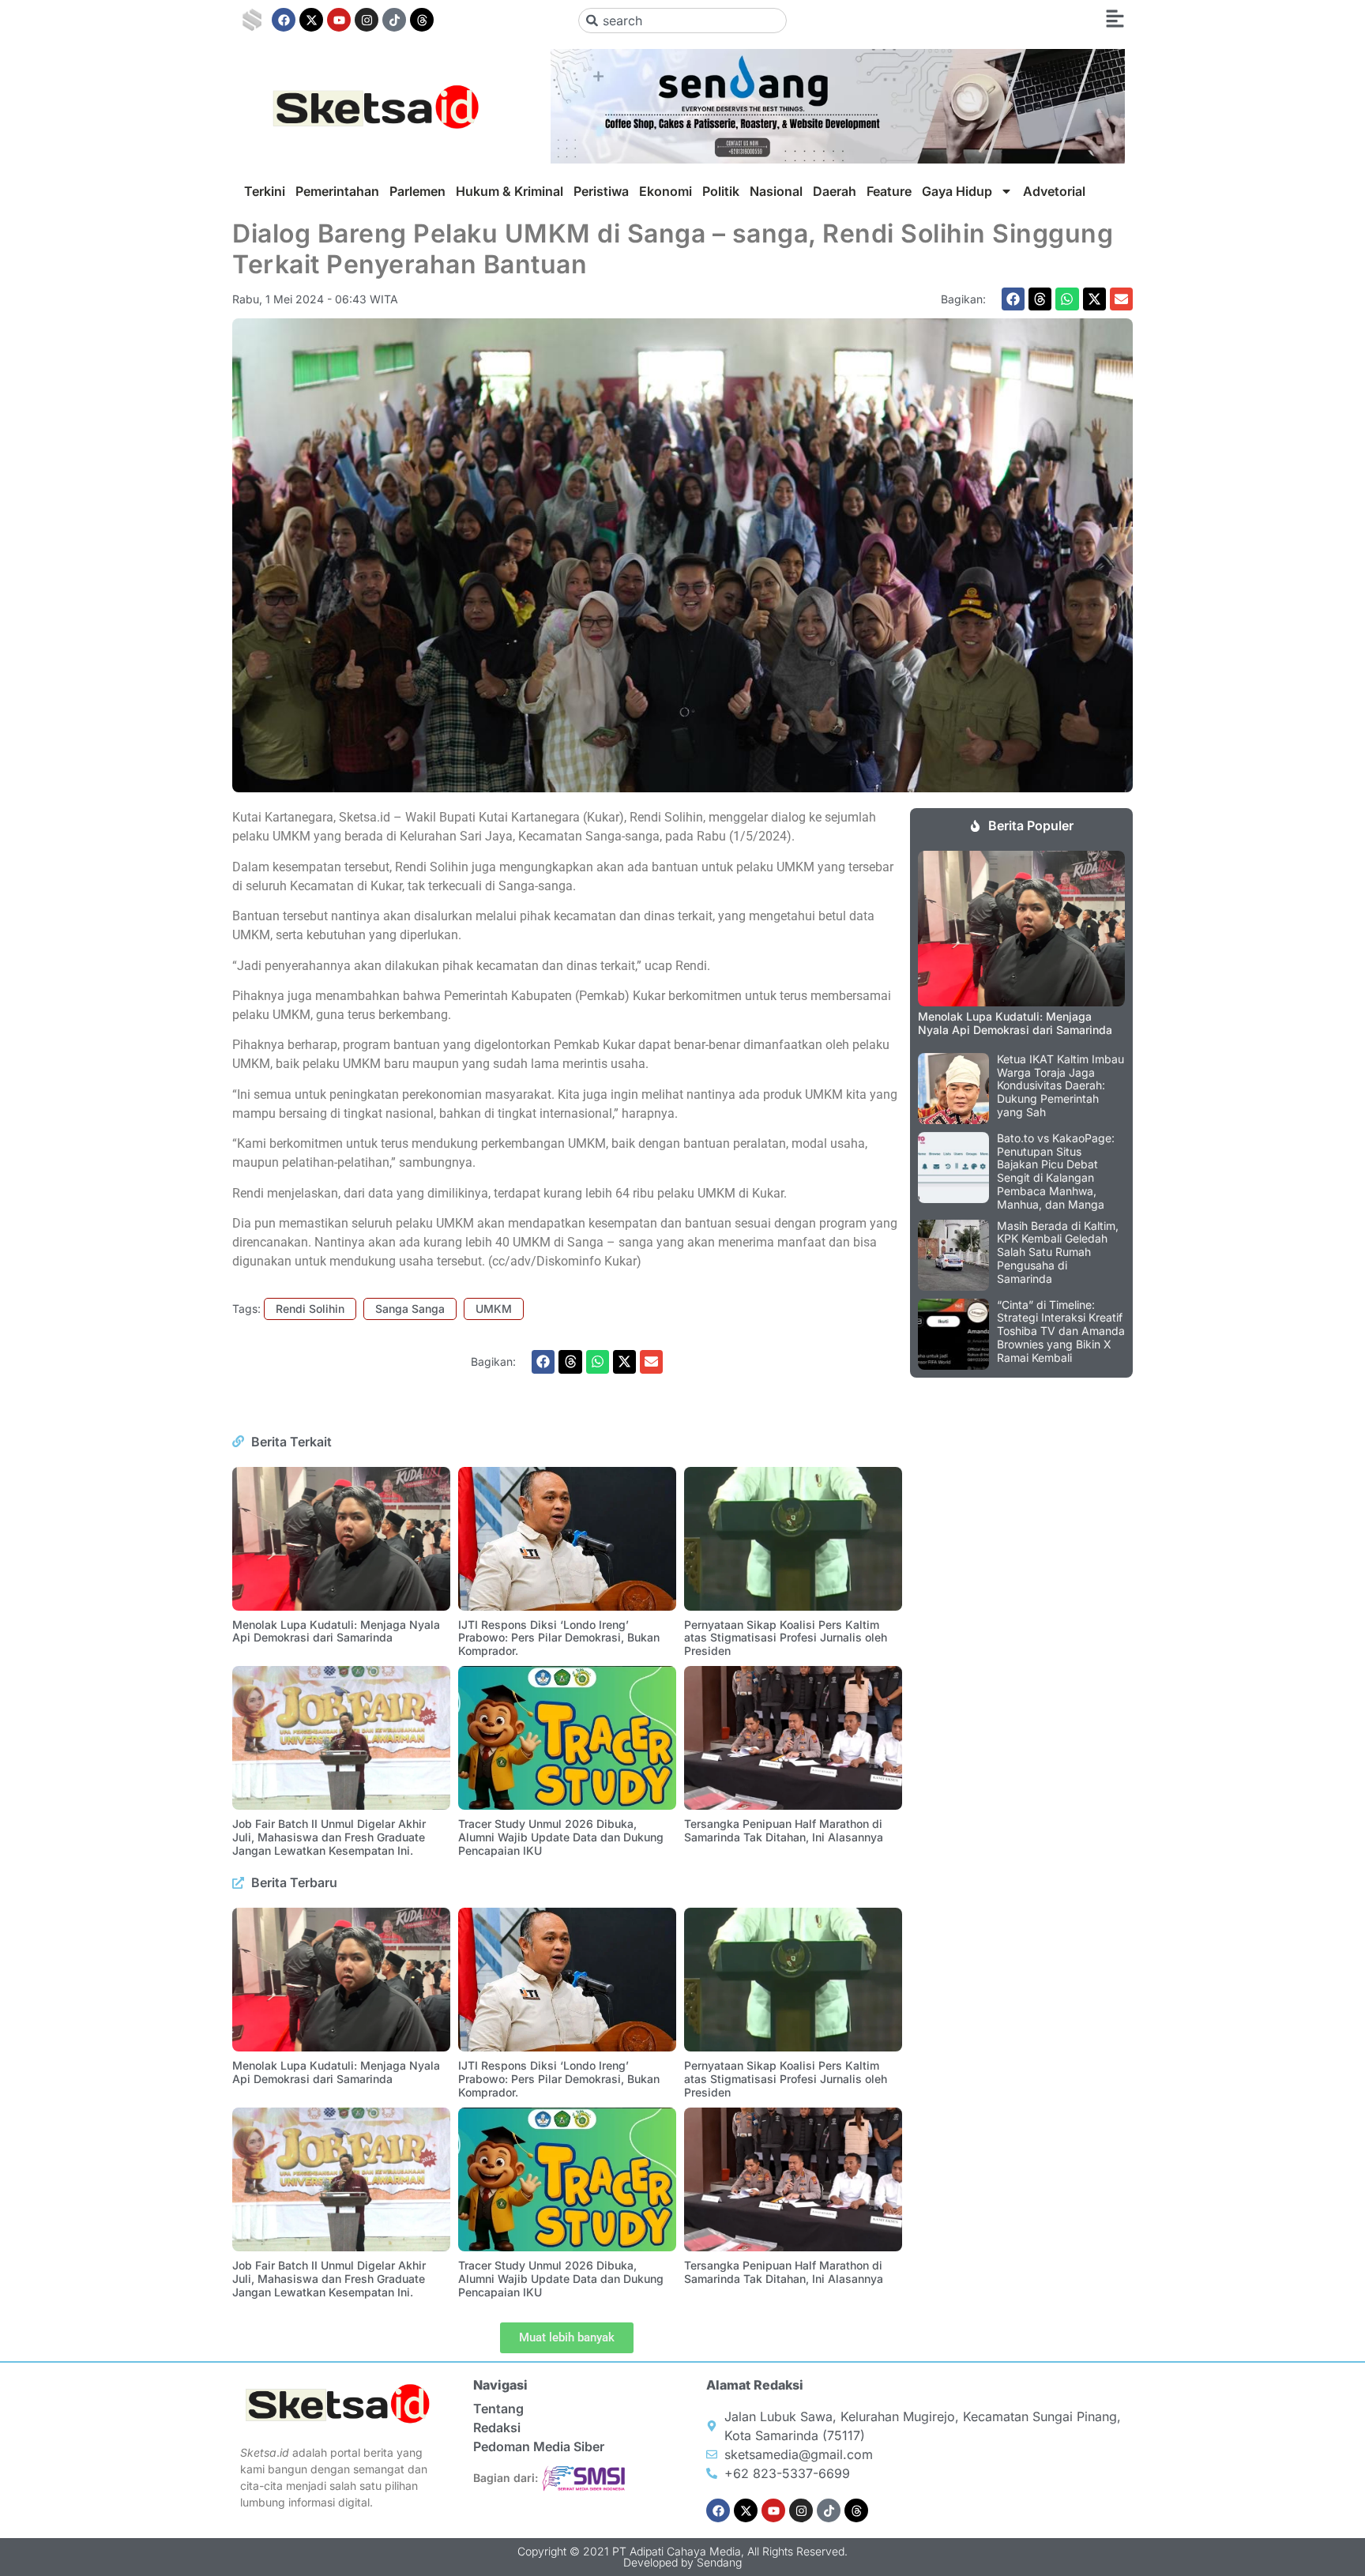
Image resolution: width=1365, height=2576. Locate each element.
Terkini (265, 191)
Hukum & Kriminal (510, 191)
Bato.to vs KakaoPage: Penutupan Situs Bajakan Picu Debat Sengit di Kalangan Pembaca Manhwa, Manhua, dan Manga (1056, 1171)
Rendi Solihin (310, 1309)
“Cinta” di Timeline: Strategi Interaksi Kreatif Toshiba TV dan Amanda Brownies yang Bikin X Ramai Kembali (1061, 1331)
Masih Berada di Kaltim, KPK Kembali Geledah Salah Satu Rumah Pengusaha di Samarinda (1058, 1252)
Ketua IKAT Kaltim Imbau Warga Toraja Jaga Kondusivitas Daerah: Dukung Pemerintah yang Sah (1060, 1085)
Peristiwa (601, 191)
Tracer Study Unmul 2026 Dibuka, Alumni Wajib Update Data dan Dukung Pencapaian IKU (561, 1837)
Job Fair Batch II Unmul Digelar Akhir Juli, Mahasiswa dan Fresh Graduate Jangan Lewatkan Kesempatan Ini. (329, 1837)
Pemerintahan (337, 191)
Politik (721, 191)
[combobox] (683, 21)
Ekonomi (666, 191)
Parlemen (417, 191)
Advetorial (1054, 191)
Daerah (835, 191)
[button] (1013, 299)
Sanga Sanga (410, 1309)
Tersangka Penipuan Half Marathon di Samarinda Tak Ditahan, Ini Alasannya (784, 1830)
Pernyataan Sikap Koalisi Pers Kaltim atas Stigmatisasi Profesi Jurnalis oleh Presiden (786, 1638)
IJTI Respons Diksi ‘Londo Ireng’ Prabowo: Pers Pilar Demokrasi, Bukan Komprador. (559, 1638)
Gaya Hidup (957, 191)
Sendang (719, 2562)
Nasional (776, 191)
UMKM (494, 1309)
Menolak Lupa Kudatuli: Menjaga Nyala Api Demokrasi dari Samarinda (336, 1631)
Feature (889, 191)
